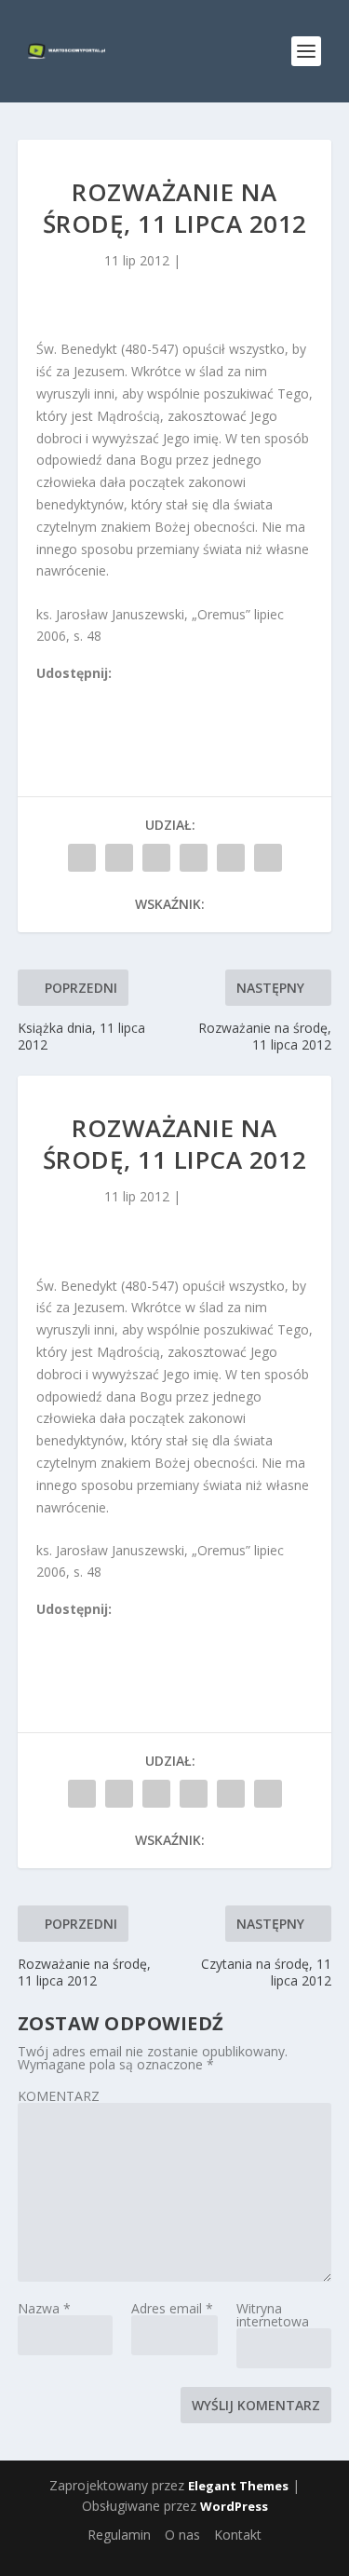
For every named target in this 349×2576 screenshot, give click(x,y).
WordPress (234, 2506)
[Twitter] (86, 695)
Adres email (172, 2308)
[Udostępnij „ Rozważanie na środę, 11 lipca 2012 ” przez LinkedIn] (194, 858)
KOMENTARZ (59, 2096)
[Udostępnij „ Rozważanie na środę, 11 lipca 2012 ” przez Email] (231, 858)
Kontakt (238, 2535)
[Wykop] (65, 695)
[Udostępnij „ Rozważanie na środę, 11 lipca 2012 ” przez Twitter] (119, 858)
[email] (147, 695)
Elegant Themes (238, 2486)
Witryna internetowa (273, 2315)
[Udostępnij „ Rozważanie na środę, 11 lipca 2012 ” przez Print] (268, 858)
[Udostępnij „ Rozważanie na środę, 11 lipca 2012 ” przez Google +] (156, 858)
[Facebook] (45, 695)
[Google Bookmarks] (106, 695)
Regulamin (119, 2535)
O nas (182, 2535)
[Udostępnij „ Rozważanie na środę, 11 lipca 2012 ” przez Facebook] (82, 858)
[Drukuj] (168, 695)
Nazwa (44, 2308)
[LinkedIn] (127, 695)
